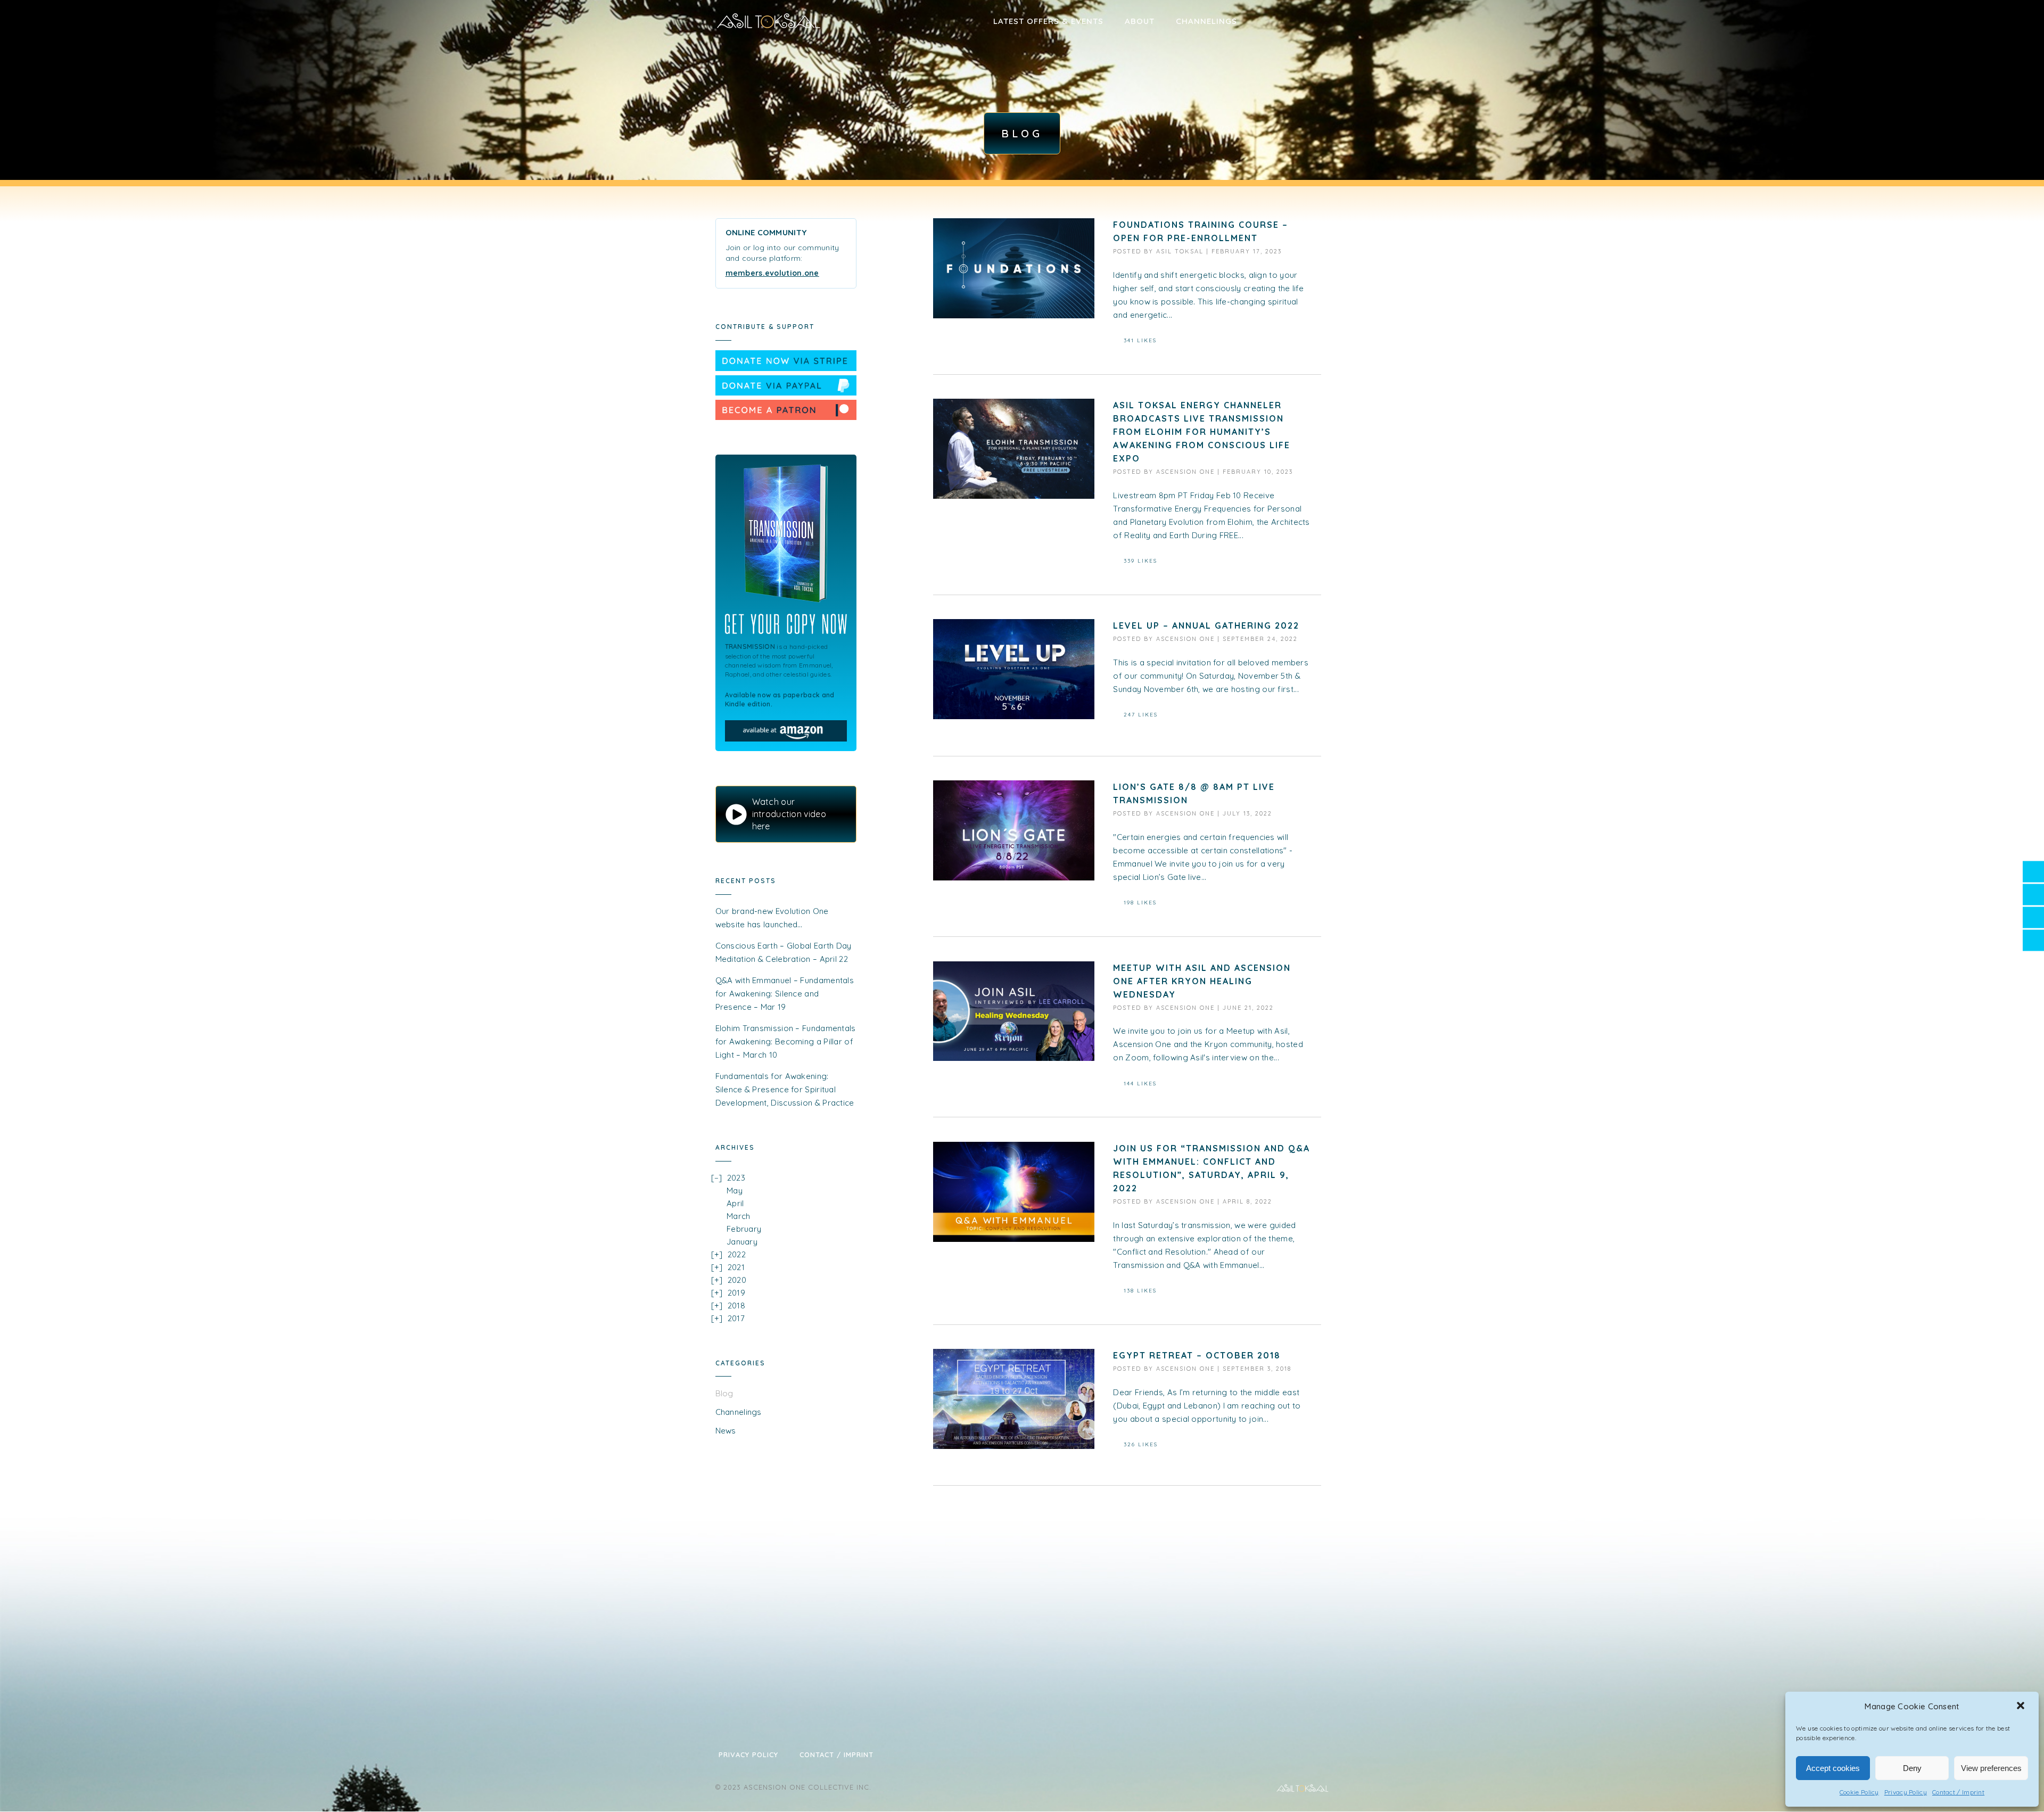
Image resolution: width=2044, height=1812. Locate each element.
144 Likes (1140, 1084)
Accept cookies (1833, 1768)
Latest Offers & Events (1048, 21)
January (742, 1242)
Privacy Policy (1906, 1792)
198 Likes (1140, 903)
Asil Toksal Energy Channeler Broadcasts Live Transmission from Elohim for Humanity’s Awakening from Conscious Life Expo (1202, 432)
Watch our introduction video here (789, 814)
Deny (1912, 1768)
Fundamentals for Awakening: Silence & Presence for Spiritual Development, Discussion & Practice (785, 1089)
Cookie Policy (1859, 1792)
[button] (2022, 1707)
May (735, 1191)
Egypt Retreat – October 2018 (1197, 1355)
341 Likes (1140, 340)
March (739, 1216)
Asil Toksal (1180, 251)
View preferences (1991, 1768)
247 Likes (1141, 715)
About (1140, 21)
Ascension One (1185, 472)
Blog (724, 1393)
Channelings (1206, 21)
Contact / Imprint (1958, 1792)
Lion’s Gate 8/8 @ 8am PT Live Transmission (1194, 793)
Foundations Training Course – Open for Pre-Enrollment (1201, 231)
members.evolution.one (772, 273)
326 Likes (1141, 1444)
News (726, 1431)
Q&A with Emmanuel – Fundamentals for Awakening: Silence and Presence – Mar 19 (785, 994)
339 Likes (1140, 561)
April (735, 1203)
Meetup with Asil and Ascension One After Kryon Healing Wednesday (1202, 981)
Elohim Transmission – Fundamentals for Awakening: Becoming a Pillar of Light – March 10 (786, 1041)
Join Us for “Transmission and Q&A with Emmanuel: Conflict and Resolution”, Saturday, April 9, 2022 (1211, 1168)
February (744, 1229)
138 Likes (1140, 1291)
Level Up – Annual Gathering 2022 (1206, 625)
